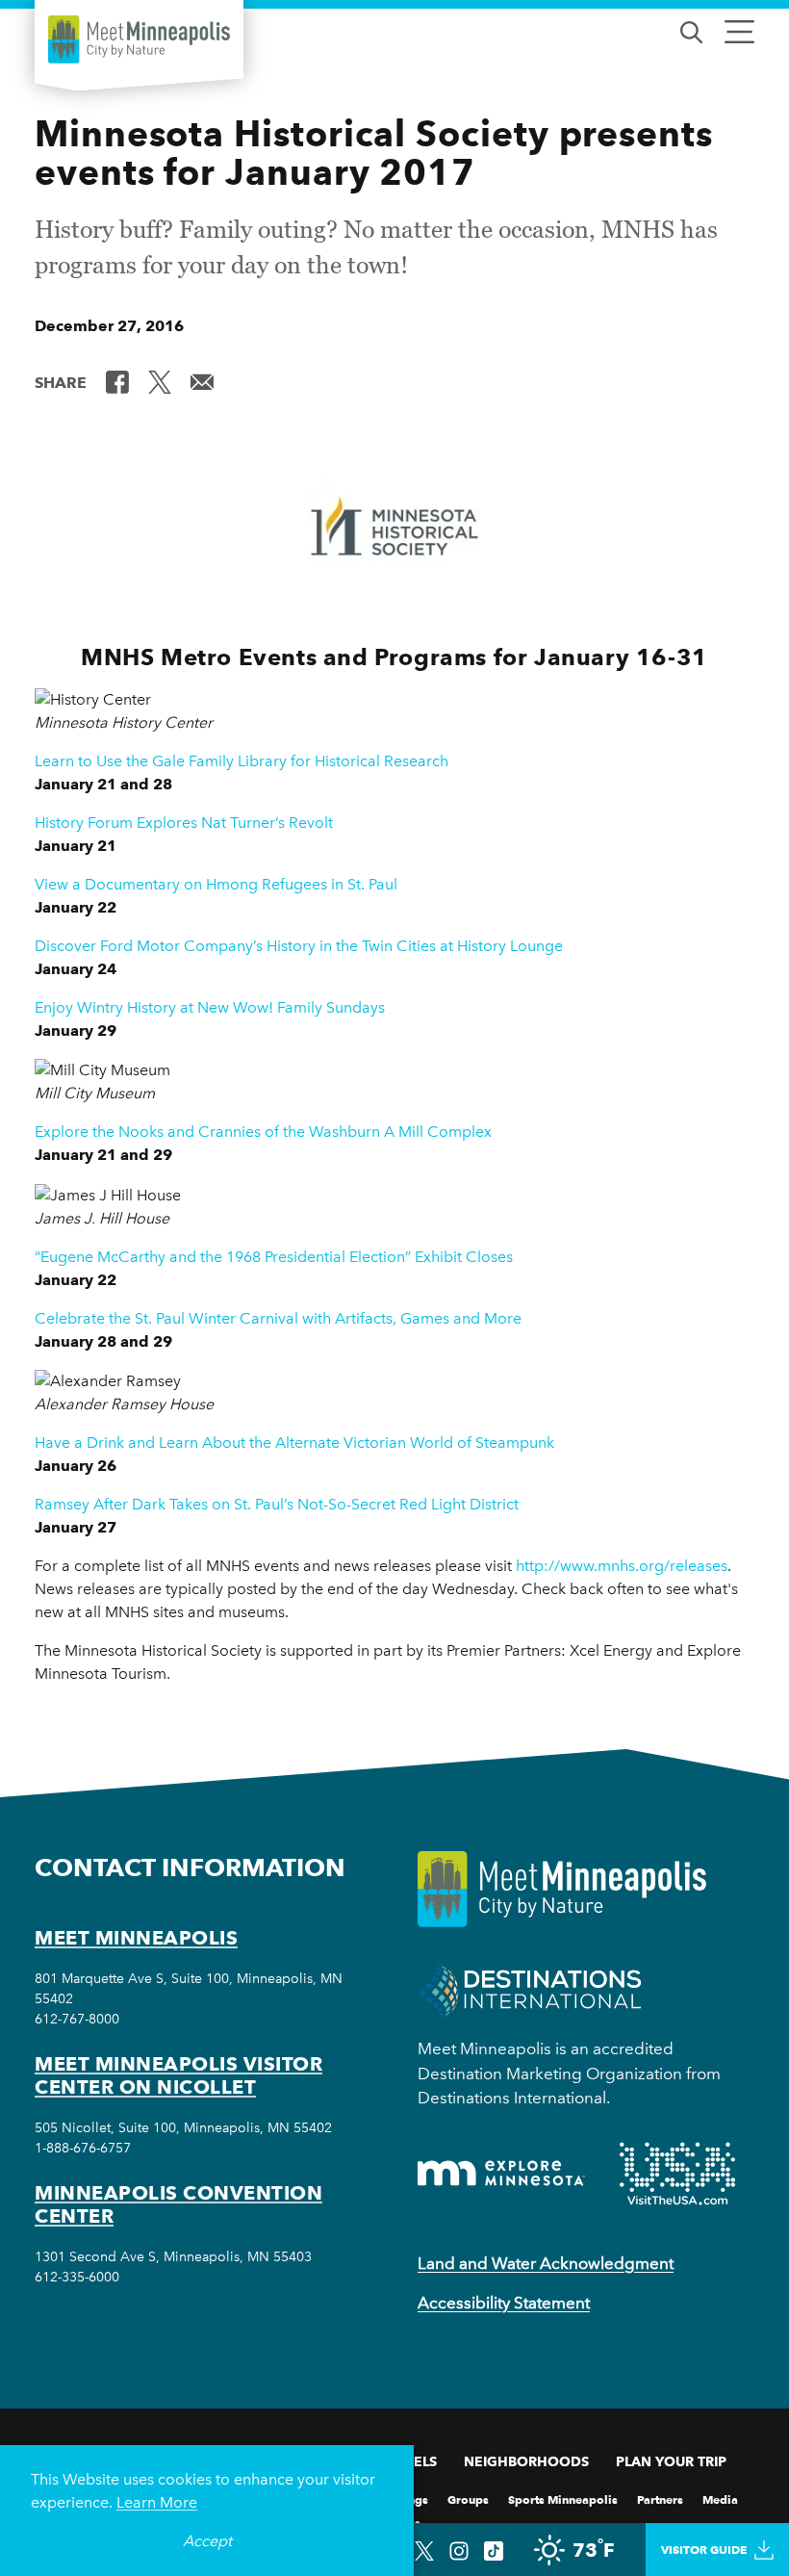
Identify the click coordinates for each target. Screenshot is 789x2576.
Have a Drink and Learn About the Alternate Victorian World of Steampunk (294, 1443)
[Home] (139, 39)
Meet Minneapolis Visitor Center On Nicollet (178, 2075)
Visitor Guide (704, 2550)
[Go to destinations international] (530, 1990)
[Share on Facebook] (117, 381)
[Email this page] (202, 381)
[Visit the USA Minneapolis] (677, 2174)
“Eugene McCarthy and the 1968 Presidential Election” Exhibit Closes (274, 1257)
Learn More (157, 2502)
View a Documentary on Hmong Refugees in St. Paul (216, 884)
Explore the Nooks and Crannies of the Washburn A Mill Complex (263, 1132)
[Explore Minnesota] (501, 2173)
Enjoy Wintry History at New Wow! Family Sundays (210, 1007)
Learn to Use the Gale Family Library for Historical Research (242, 761)
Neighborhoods (526, 2461)
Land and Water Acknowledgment (546, 2263)
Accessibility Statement (504, 2303)
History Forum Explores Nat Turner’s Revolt (184, 823)
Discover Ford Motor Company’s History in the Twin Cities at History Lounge (299, 946)
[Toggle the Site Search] (691, 30)
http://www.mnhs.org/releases (622, 1566)
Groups (468, 2499)
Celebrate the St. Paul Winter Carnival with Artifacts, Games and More (278, 1318)
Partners (660, 2499)
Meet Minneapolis (136, 1938)
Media (720, 2499)
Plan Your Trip (671, 2461)
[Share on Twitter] (160, 381)
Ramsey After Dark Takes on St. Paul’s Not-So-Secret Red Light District (277, 1504)
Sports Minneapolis (563, 2499)
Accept (207, 2541)
